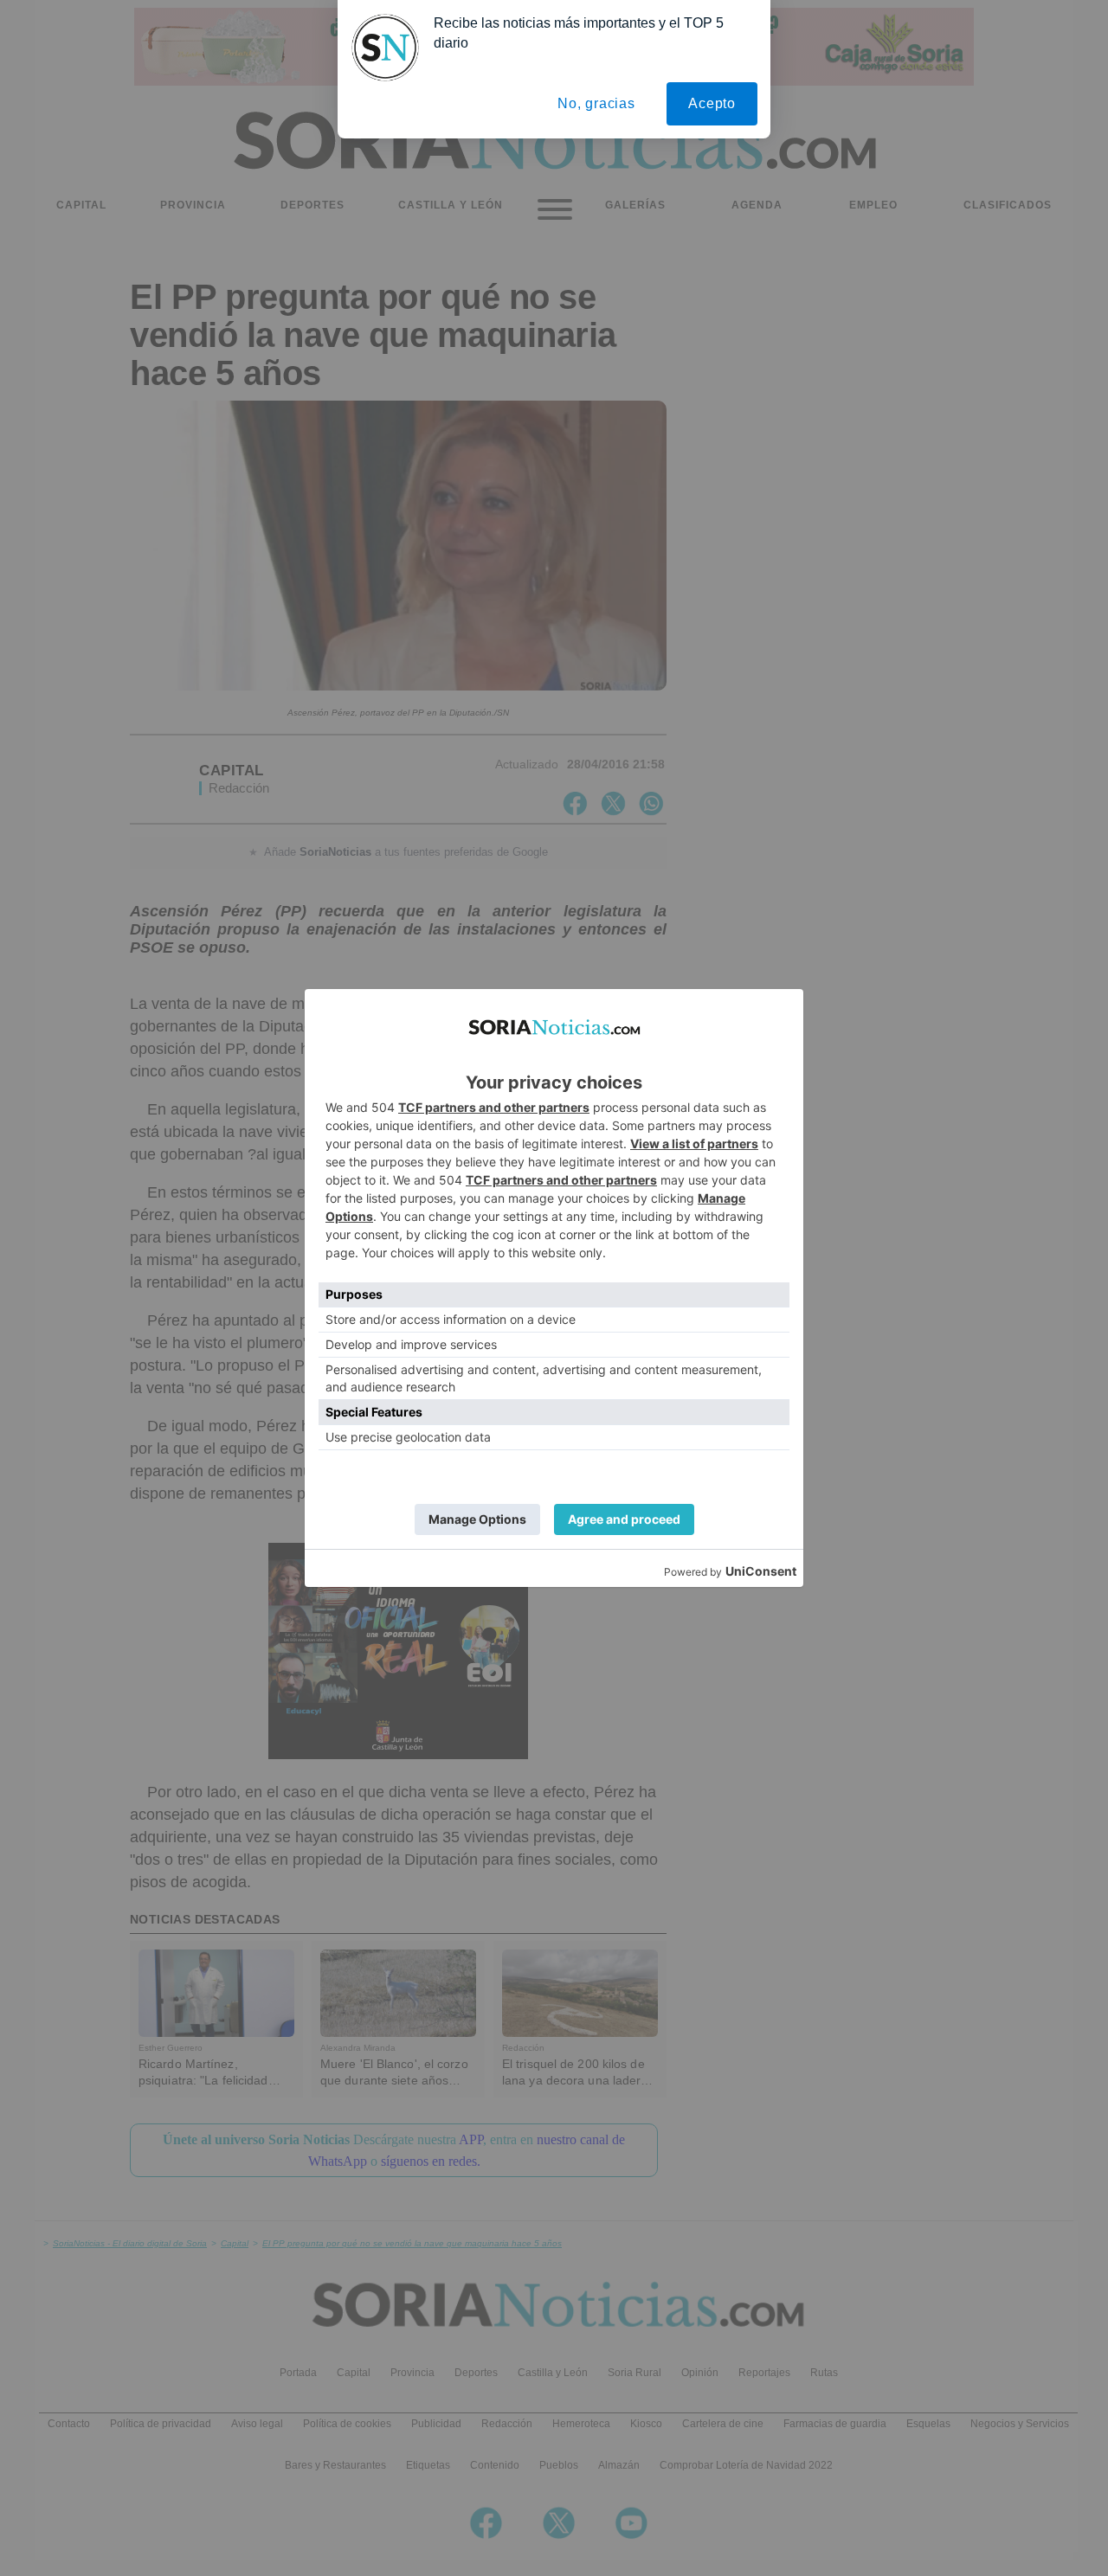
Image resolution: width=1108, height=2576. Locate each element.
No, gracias (596, 103)
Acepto (712, 103)
